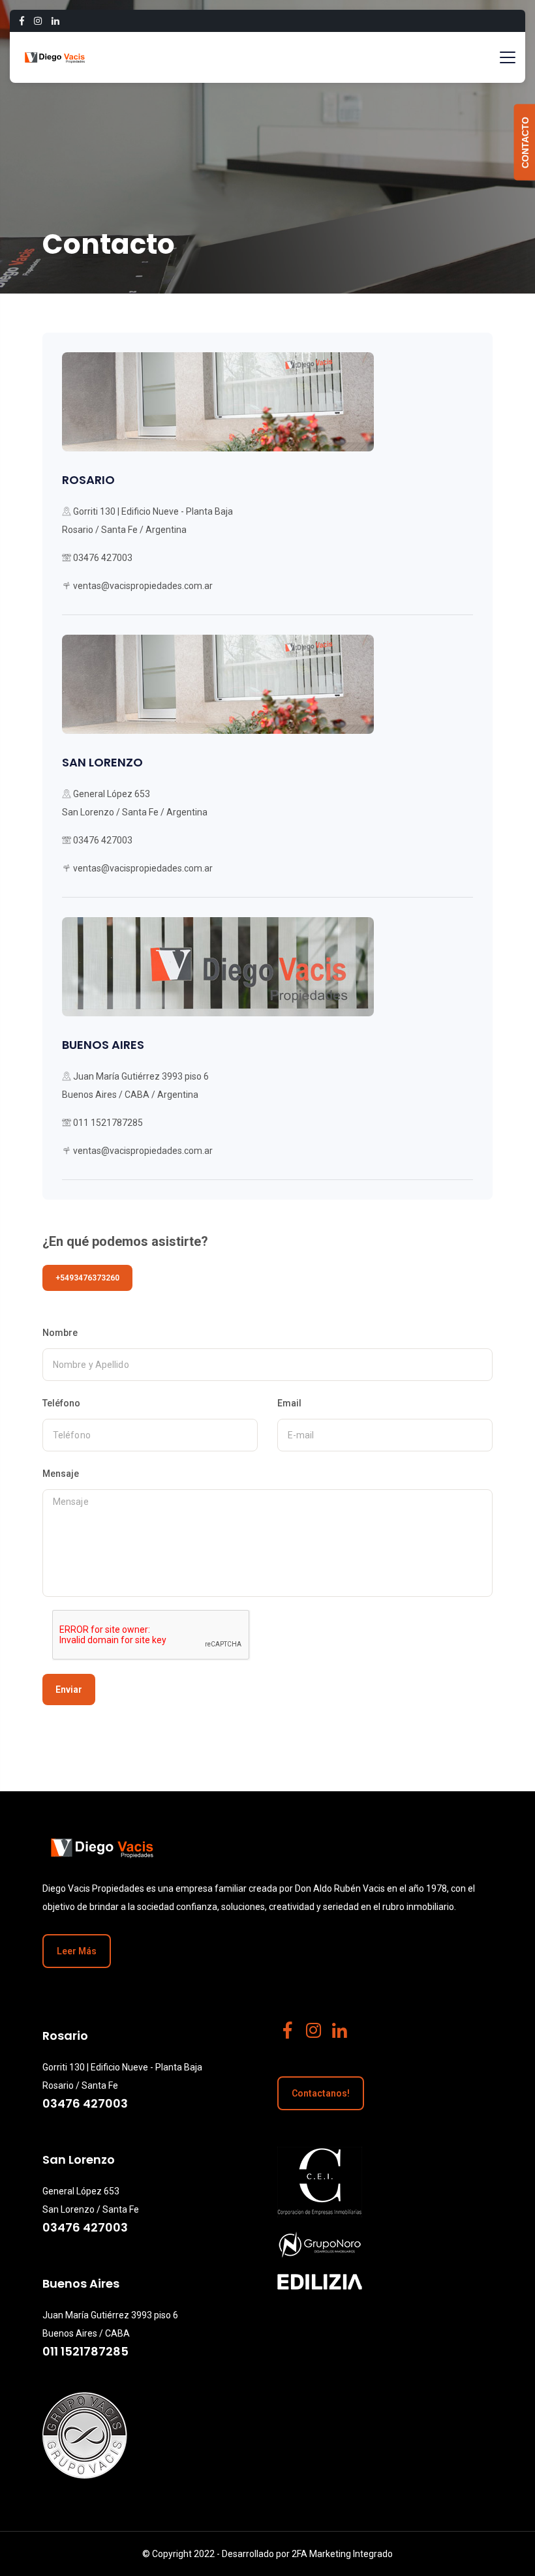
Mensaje (61, 1474)
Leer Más (77, 1951)
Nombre (60, 1333)
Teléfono (61, 1403)
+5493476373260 (87, 1278)
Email (289, 1403)
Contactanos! (321, 2093)
